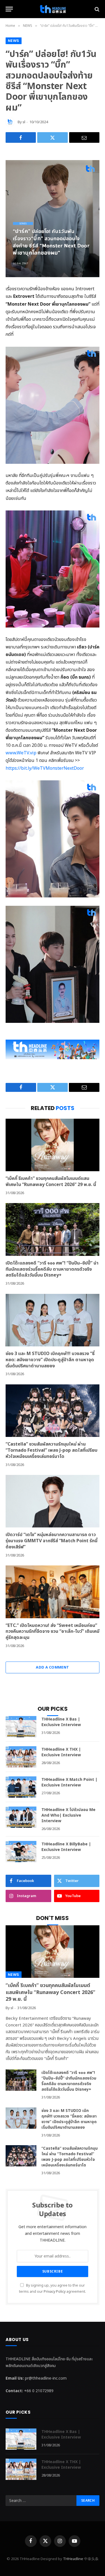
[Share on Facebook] (21, 137)
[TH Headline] (52, 9)
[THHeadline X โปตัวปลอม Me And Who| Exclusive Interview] (21, 1817)
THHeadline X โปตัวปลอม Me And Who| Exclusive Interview (68, 1815)
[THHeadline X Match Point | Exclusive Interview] (21, 1787)
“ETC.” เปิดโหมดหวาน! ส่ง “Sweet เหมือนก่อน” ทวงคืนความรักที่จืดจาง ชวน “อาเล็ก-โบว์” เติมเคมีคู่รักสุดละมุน (53, 1632)
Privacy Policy (55, 2292)
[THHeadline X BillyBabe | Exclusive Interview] (21, 1852)
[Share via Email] (84, 137)
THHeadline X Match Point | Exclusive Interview (69, 1782)
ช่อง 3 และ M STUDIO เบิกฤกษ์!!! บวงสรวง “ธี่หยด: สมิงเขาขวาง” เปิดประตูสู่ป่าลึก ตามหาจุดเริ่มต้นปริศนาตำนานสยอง (50, 1360)
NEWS (14, 41)
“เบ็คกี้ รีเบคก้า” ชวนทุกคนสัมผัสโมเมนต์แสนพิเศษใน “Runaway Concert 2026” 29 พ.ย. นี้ (51, 1182)
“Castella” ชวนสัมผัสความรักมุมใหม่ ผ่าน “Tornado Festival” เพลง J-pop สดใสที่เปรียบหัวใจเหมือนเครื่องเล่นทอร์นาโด (52, 1450)
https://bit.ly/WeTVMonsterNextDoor (45, 768)
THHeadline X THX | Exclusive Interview (61, 1752)
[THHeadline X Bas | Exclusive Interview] (21, 1727)
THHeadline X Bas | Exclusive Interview (61, 1722)
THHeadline (73, 2559)
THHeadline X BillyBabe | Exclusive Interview (66, 1847)
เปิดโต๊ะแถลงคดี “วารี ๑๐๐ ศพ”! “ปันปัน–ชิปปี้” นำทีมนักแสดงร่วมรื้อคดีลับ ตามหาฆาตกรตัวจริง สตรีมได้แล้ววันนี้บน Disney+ (52, 1269)
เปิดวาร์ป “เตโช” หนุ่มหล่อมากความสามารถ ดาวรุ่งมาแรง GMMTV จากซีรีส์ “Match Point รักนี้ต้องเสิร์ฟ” (52, 1541)
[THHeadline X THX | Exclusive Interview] (21, 1757)
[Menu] (9, 9)
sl (24, 122)
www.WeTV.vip (21, 753)
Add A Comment (52, 1667)
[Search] (96, 9)
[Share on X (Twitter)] (52, 137)
